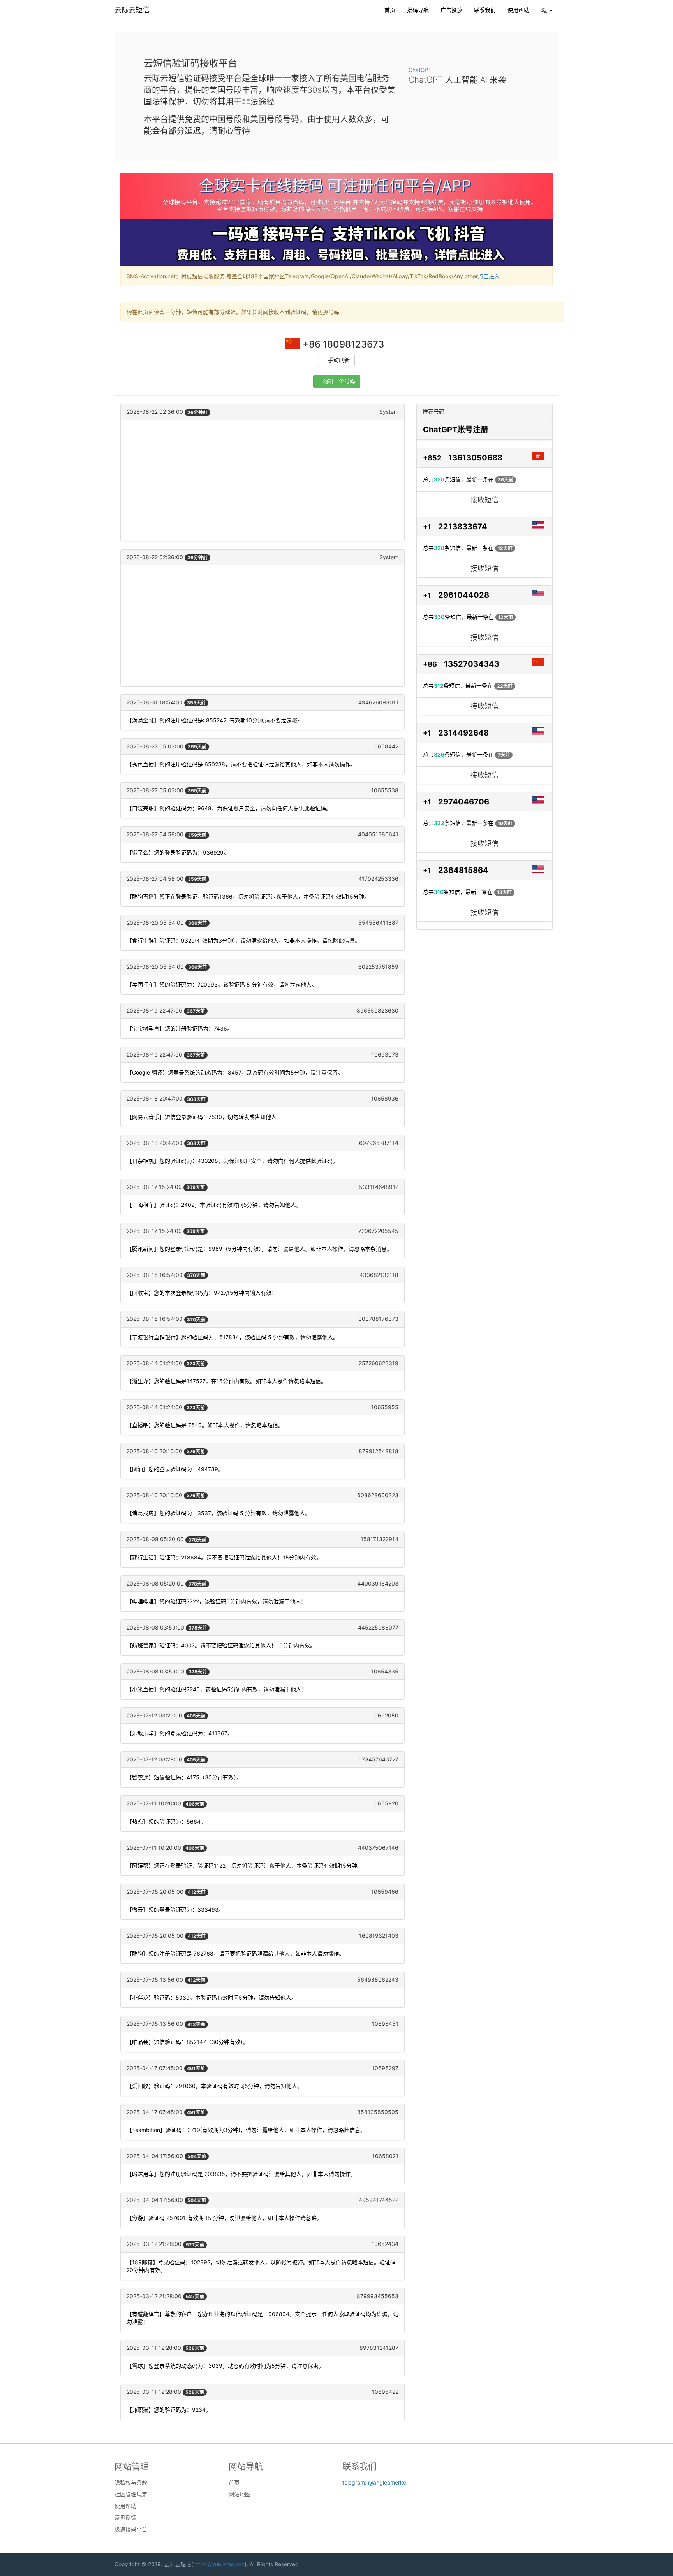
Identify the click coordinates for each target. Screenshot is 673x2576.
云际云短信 (132, 10)
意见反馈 (125, 2518)
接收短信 (484, 500)
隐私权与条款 (131, 2483)
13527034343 (472, 664)
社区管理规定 (131, 2494)
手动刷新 (339, 360)
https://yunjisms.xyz (219, 2564)
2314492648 (463, 733)
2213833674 (463, 527)
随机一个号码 (339, 381)
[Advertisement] (263, 481)
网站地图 (240, 2494)
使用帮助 (518, 10)
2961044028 (464, 595)
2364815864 (463, 870)
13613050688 (475, 458)
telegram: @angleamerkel (375, 2482)
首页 (390, 10)
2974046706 (464, 802)
